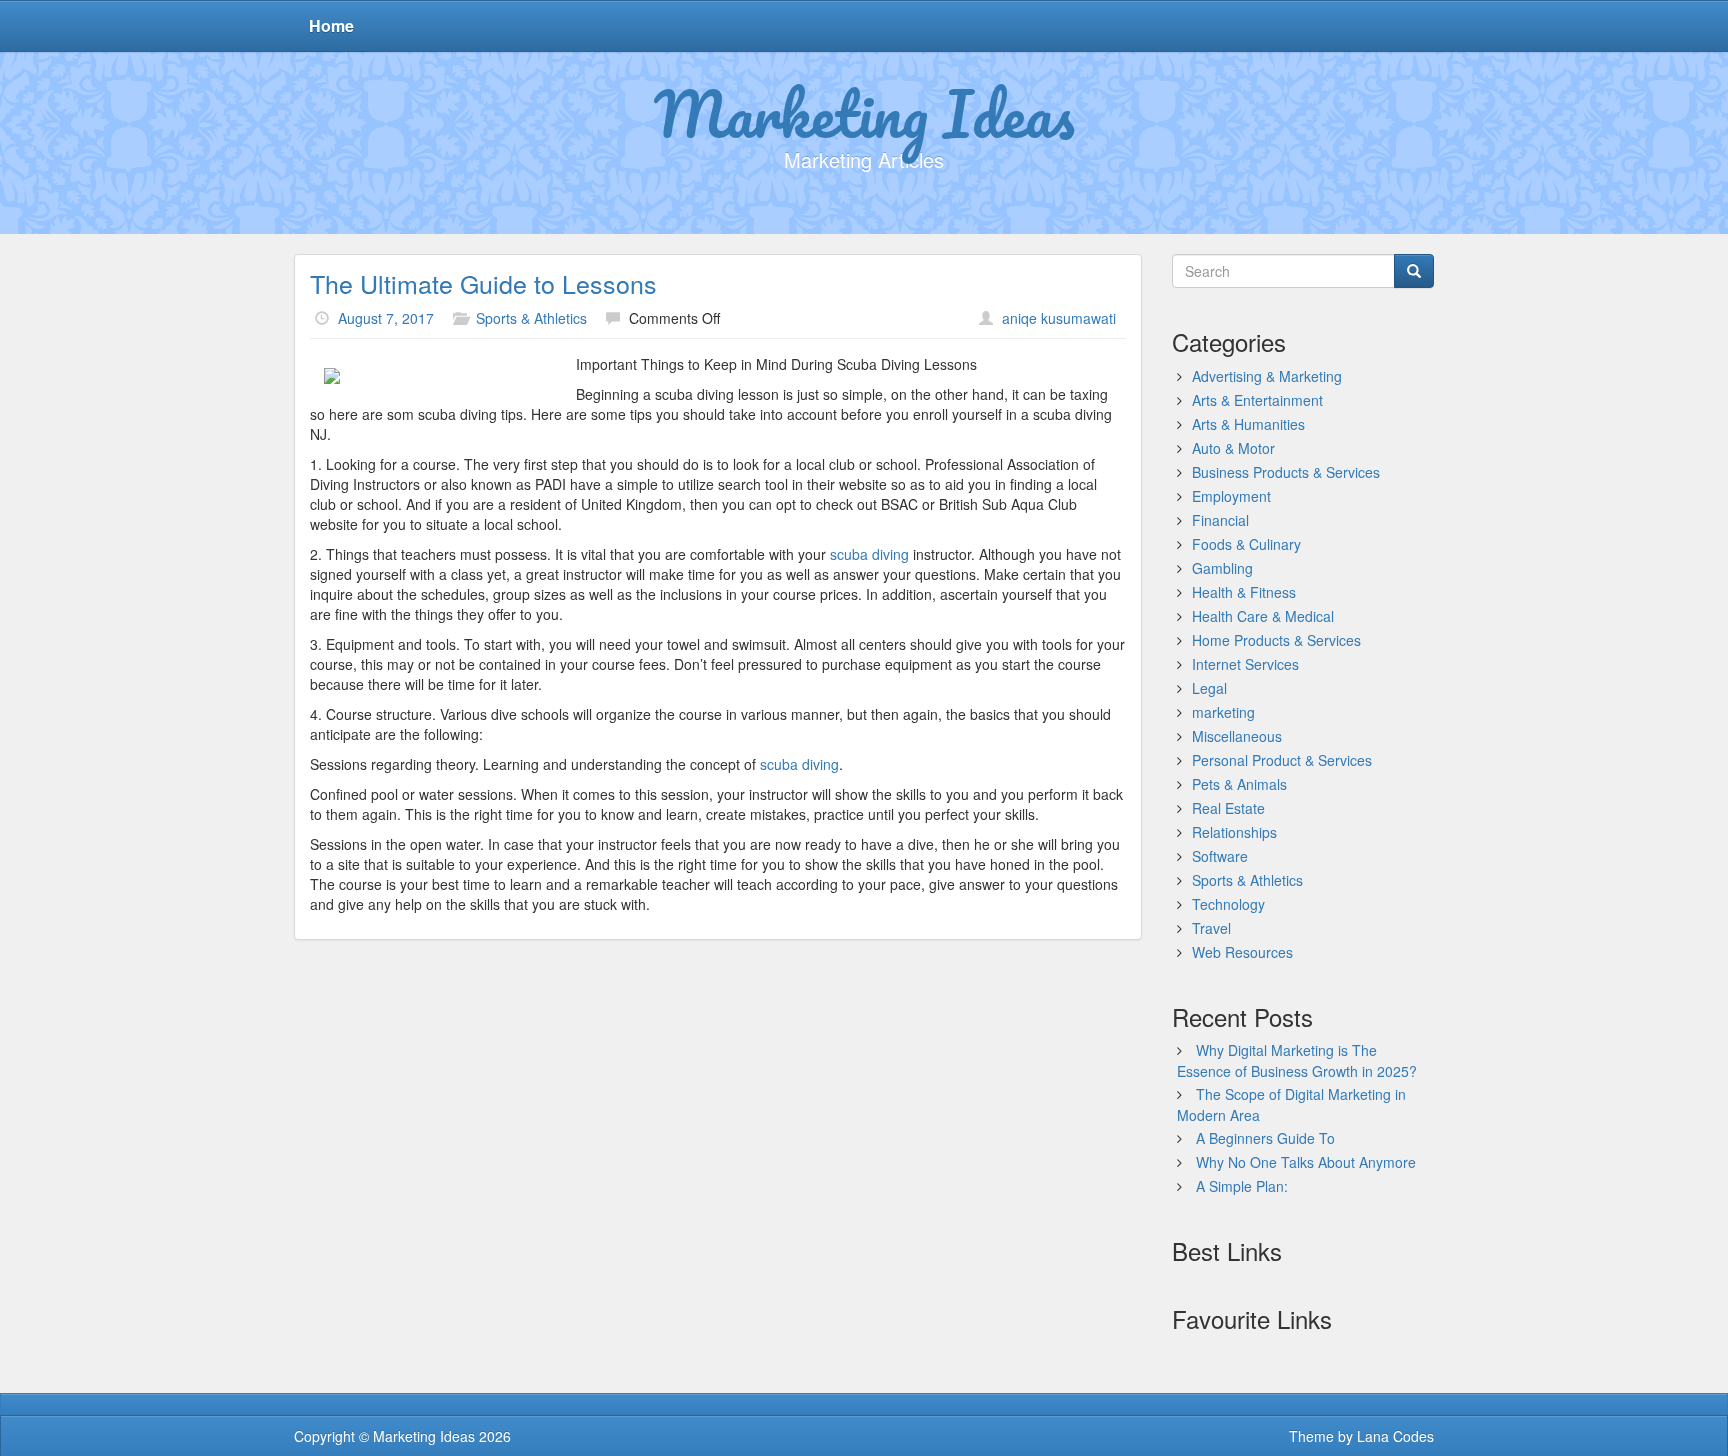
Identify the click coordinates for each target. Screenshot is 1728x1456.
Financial (1220, 520)
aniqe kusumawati (1059, 318)
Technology (1228, 904)
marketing (1223, 712)
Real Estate (1228, 808)
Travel (1211, 928)
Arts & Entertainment (1257, 400)
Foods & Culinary (1246, 544)
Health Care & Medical (1263, 616)
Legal (1209, 688)
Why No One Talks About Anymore (1306, 1162)
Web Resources (1242, 952)
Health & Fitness (1244, 592)
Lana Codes (1395, 1436)
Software (1220, 856)
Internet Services (1245, 664)
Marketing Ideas (864, 113)
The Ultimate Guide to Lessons (483, 283)
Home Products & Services (1276, 640)
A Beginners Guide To (1265, 1138)
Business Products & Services (1286, 472)
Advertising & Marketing (1267, 376)
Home (331, 25)
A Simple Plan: (1242, 1186)
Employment (1231, 496)
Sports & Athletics (531, 318)
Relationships (1234, 832)
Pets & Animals (1239, 784)
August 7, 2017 (386, 318)
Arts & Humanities (1248, 424)
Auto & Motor (1233, 448)
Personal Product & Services (1282, 760)
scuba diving (871, 554)
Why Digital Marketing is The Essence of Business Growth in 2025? (1297, 1060)
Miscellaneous (1237, 736)
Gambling (1222, 568)
